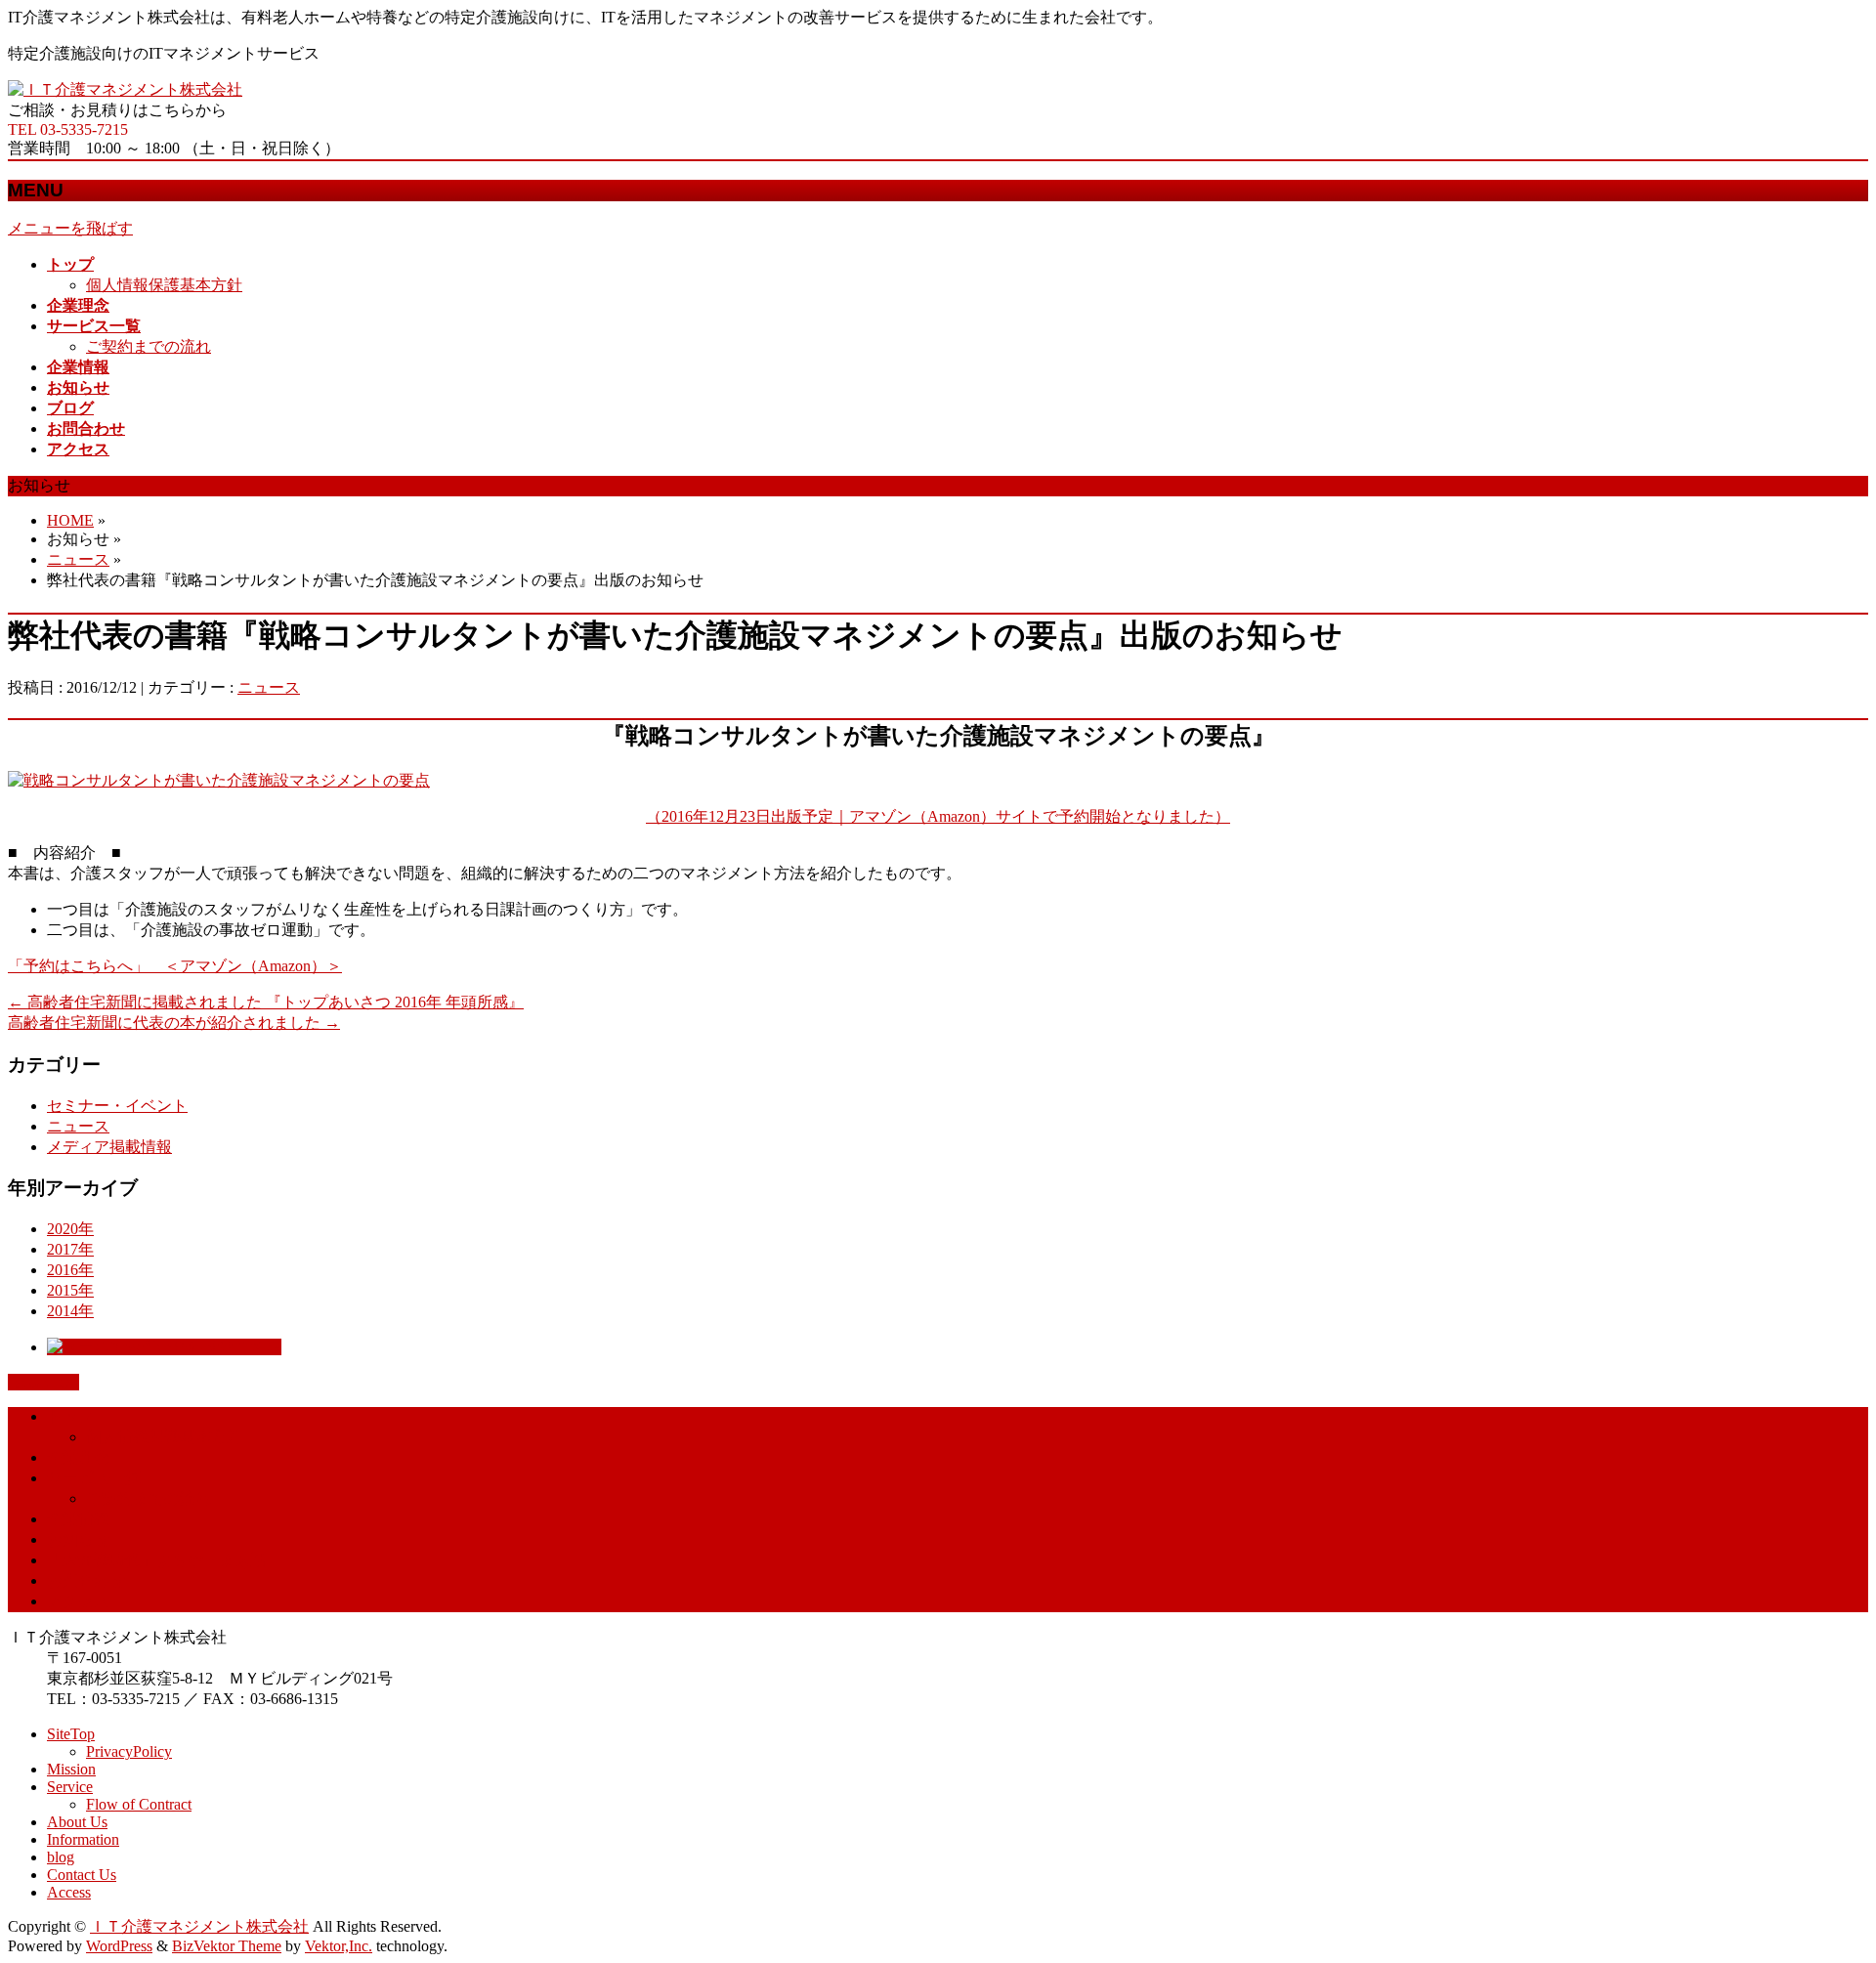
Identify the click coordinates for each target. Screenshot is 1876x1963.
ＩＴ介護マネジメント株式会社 (199, 1926)
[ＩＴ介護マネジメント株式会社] (125, 89)
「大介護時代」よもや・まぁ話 (156, 1560)
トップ (70, 1416)
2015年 (70, 1290)
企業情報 (78, 1519)
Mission (71, 1769)
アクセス (78, 1601)
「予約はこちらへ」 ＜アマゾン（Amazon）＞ (175, 966)
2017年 (70, 1249)
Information (83, 1839)
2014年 (70, 1311)
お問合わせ (86, 1580)
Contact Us (82, 1875)
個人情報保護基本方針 (164, 285)
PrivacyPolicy (129, 1751)
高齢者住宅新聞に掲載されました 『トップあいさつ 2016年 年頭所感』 (266, 1002)
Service (70, 1787)
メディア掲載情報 (109, 1147)
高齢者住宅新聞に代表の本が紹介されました (174, 1023)
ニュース (78, 559)
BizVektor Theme (227, 1946)
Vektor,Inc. (339, 1946)
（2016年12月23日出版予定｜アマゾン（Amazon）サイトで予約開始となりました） (938, 816)
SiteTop (71, 1734)
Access (69, 1892)
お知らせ (78, 1539)
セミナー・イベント (117, 1106)
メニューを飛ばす (70, 228)
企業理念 (78, 1457)
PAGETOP (43, 1382)
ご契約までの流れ (149, 346)
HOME (70, 520)
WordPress (119, 1946)
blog (61, 1857)
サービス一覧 (94, 1478)
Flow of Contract (139, 1804)
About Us (77, 1822)
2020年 (70, 1229)
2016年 (70, 1270)
